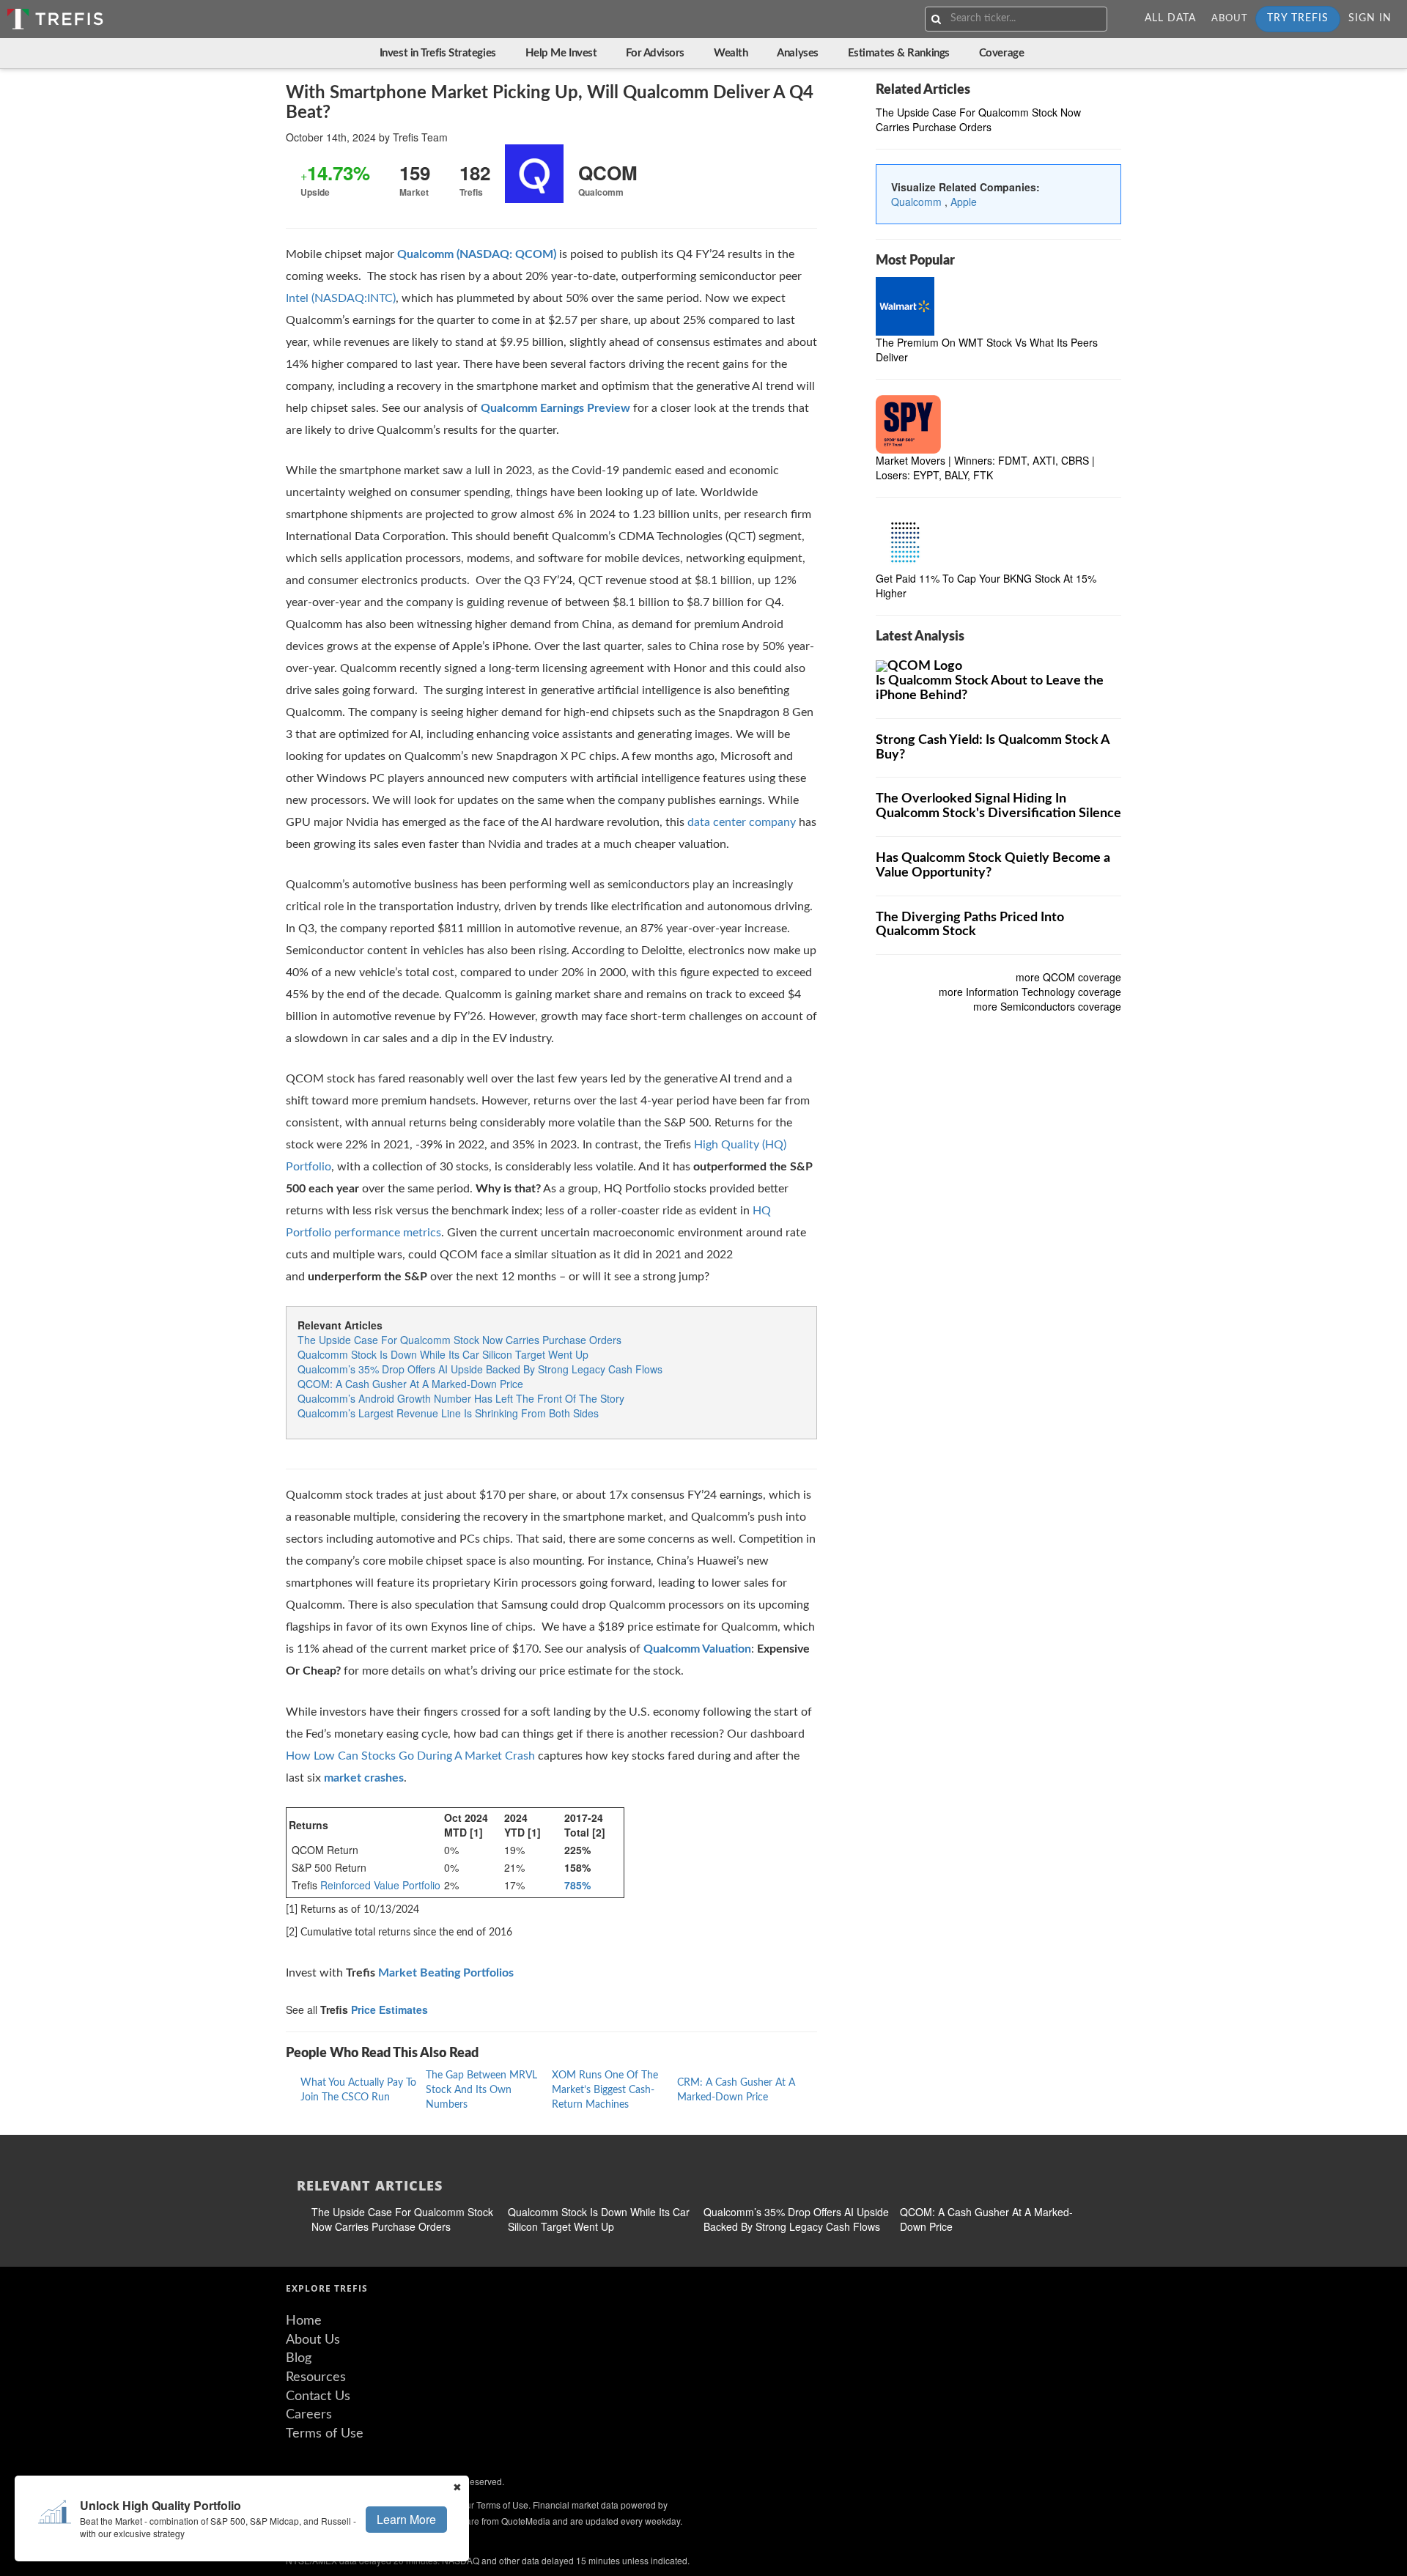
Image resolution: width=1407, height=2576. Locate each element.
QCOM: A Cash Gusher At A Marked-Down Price (410, 1384)
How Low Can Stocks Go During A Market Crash (410, 1756)
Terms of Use (325, 2434)
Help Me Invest (561, 53)
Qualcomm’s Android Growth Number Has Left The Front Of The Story (461, 1398)
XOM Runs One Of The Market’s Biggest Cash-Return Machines (605, 2090)
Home (304, 2321)
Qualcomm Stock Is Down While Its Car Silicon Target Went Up (443, 1354)
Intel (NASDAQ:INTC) (341, 298)
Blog (299, 2358)
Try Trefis (1298, 18)
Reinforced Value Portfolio (380, 1885)
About (1230, 19)
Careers (309, 2415)
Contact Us (318, 2396)
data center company (742, 822)
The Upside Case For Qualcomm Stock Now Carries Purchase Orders (459, 1340)
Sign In (1370, 18)
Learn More (406, 2519)
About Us (313, 2340)
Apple (964, 202)
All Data (1170, 18)
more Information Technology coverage (1030, 992)
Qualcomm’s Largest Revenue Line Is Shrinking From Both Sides (448, 1413)
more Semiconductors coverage (1047, 1007)
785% (577, 1885)
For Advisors (655, 53)
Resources (316, 2377)
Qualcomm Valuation (697, 1649)
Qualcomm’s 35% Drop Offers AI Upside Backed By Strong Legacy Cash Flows (480, 1369)
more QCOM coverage (1068, 978)
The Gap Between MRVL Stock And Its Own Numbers (481, 2090)
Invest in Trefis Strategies (438, 53)
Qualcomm (918, 202)
